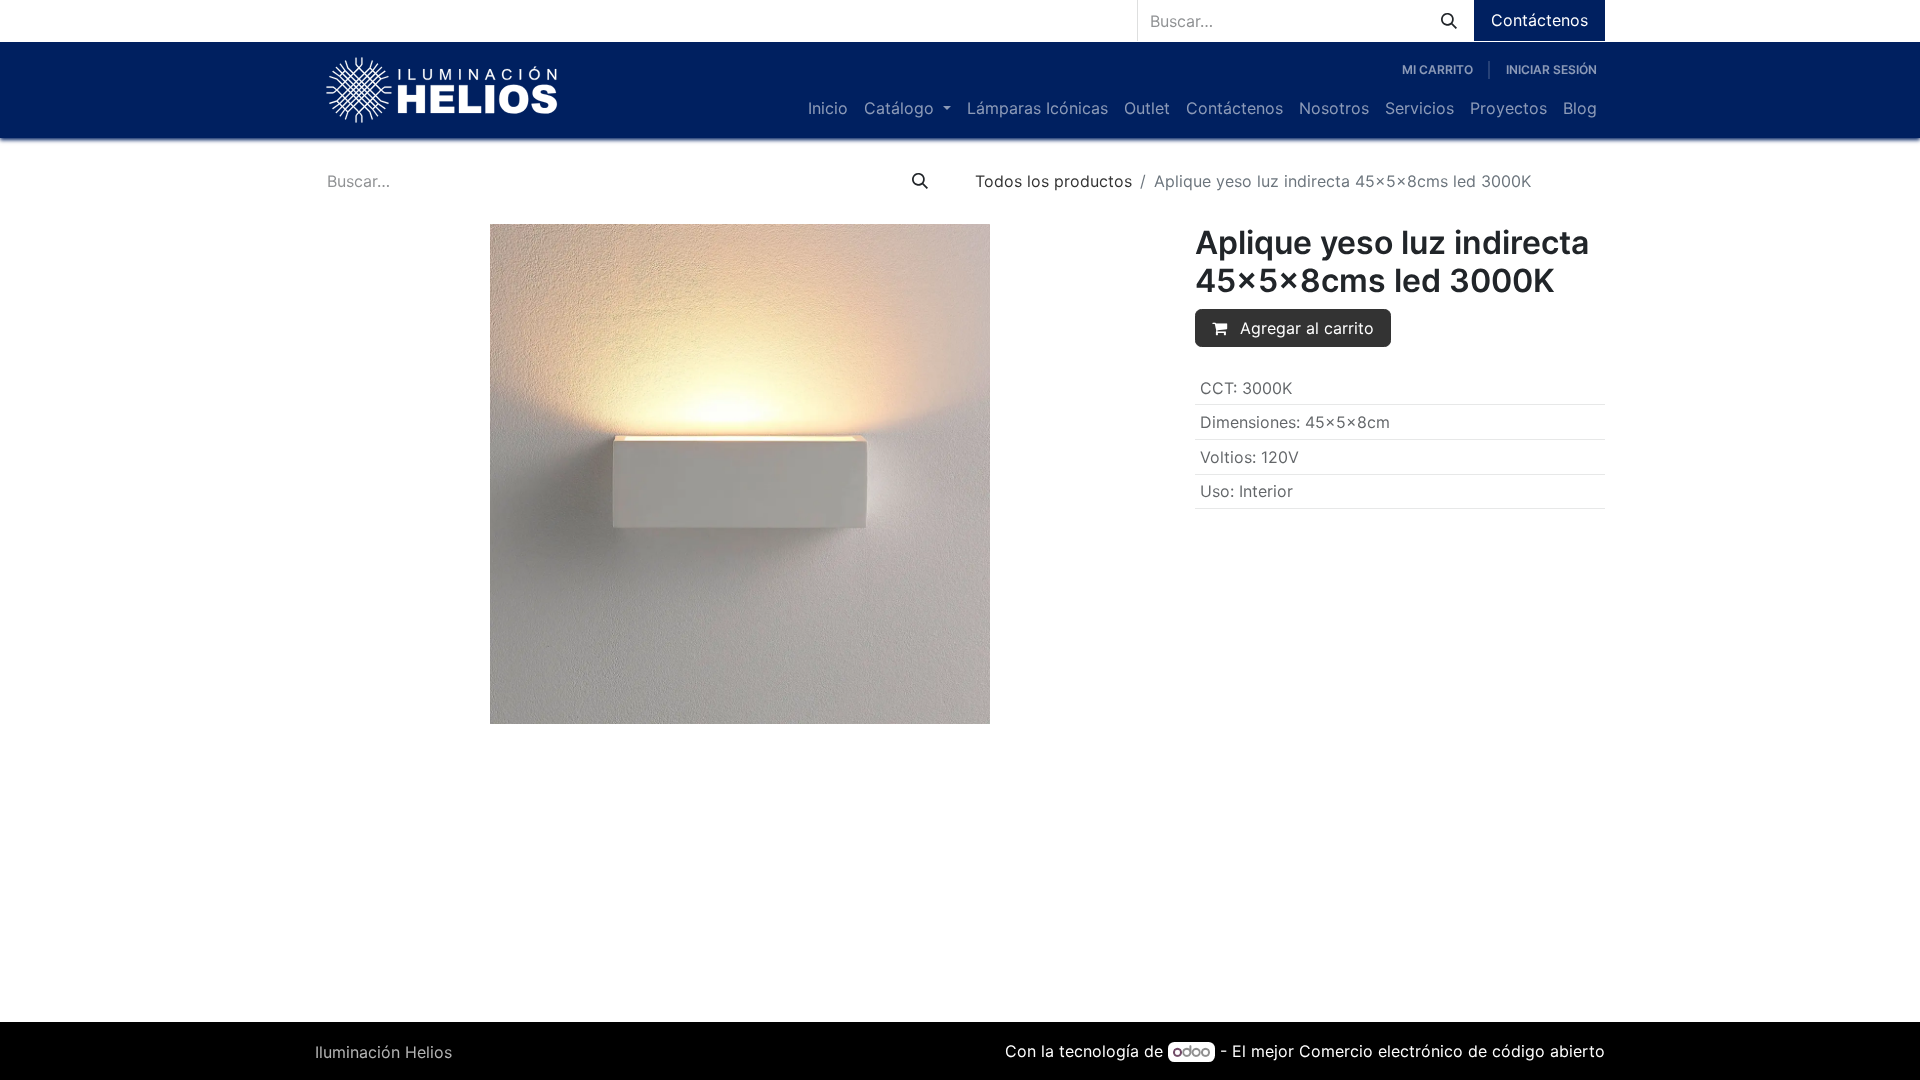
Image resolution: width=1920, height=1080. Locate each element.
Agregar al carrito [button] (1304, 328)
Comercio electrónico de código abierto (1452, 1051)
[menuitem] (828, 108)
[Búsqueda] (1449, 20)
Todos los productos (1053, 181)
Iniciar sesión (1551, 69)
